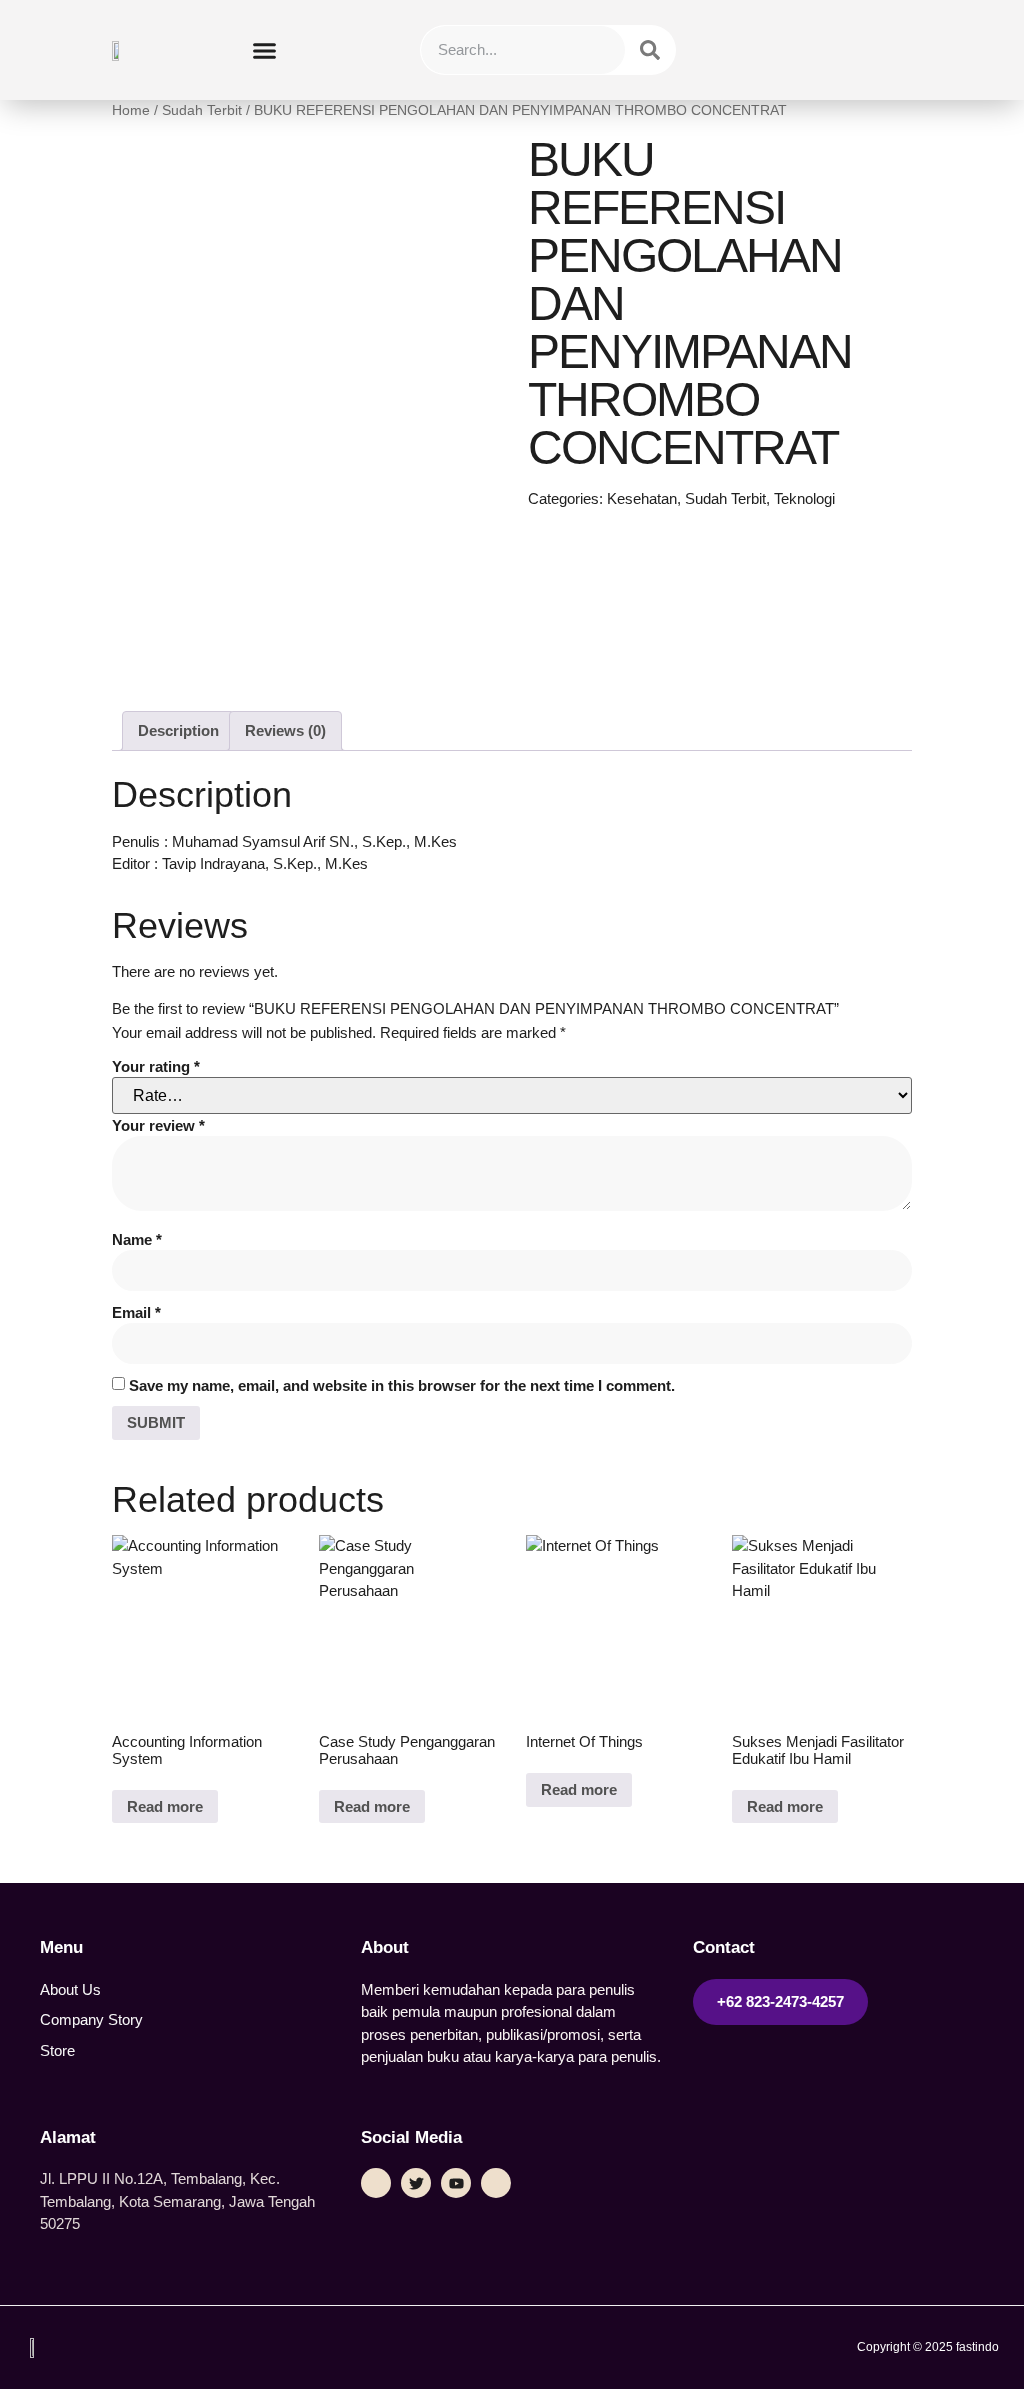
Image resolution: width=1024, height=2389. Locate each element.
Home (131, 110)
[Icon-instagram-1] (496, 2183)
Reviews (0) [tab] (285, 730)
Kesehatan (642, 498)
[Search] (650, 50)
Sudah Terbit (202, 110)
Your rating (156, 1066)
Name (137, 1239)
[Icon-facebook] (376, 2183)
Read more (165, 1806)
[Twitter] (416, 2183)
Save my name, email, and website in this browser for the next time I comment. (402, 1385)
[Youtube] (456, 2183)
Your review (158, 1125)
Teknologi (804, 498)
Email (136, 1312)
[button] (265, 50)
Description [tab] (178, 730)
